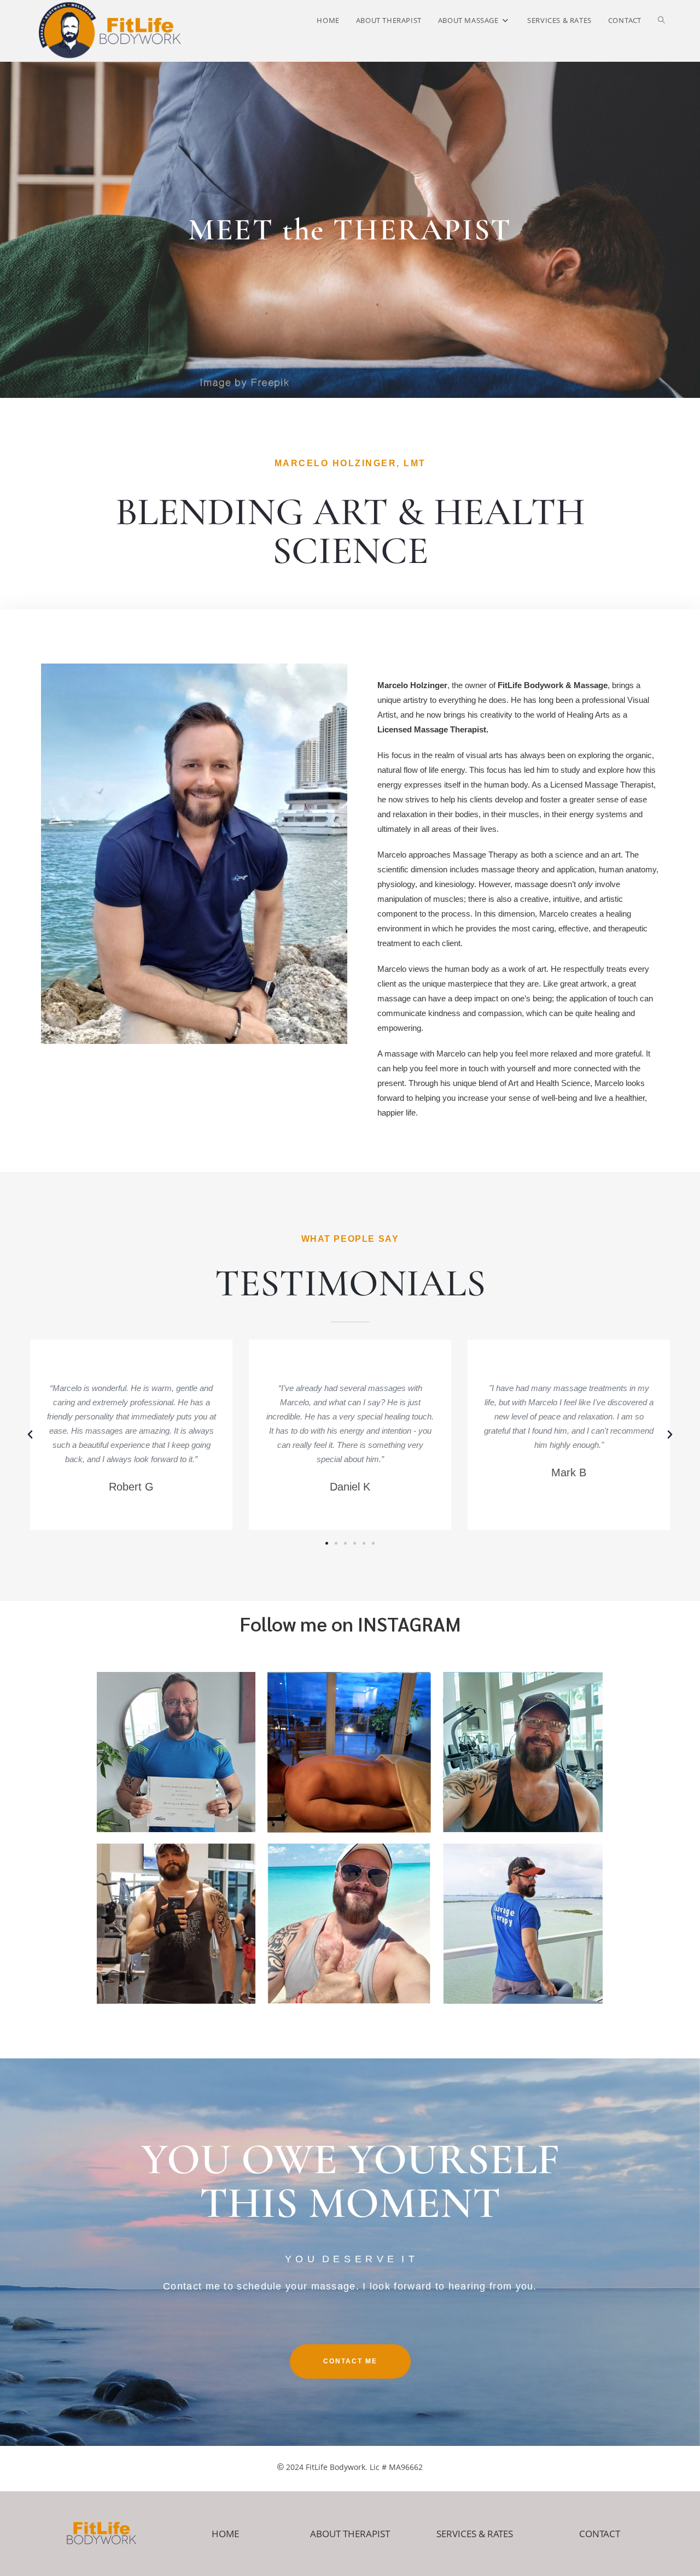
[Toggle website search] (661, 20)
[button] (30, 1435)
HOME (225, 2534)
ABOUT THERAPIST (350, 2534)
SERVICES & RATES (475, 2534)
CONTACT (600, 2534)
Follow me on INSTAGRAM (350, 1624)
